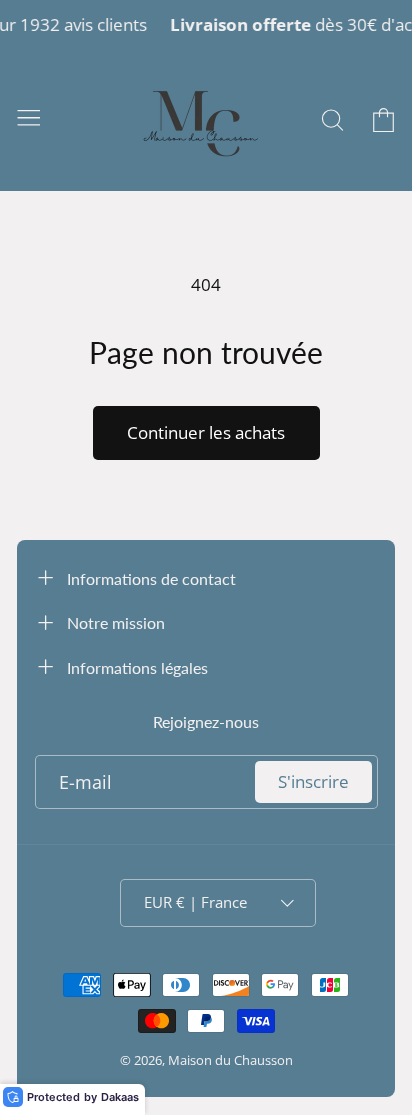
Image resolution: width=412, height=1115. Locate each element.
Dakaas (120, 1097)
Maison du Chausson (230, 1060)
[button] (28, 116)
